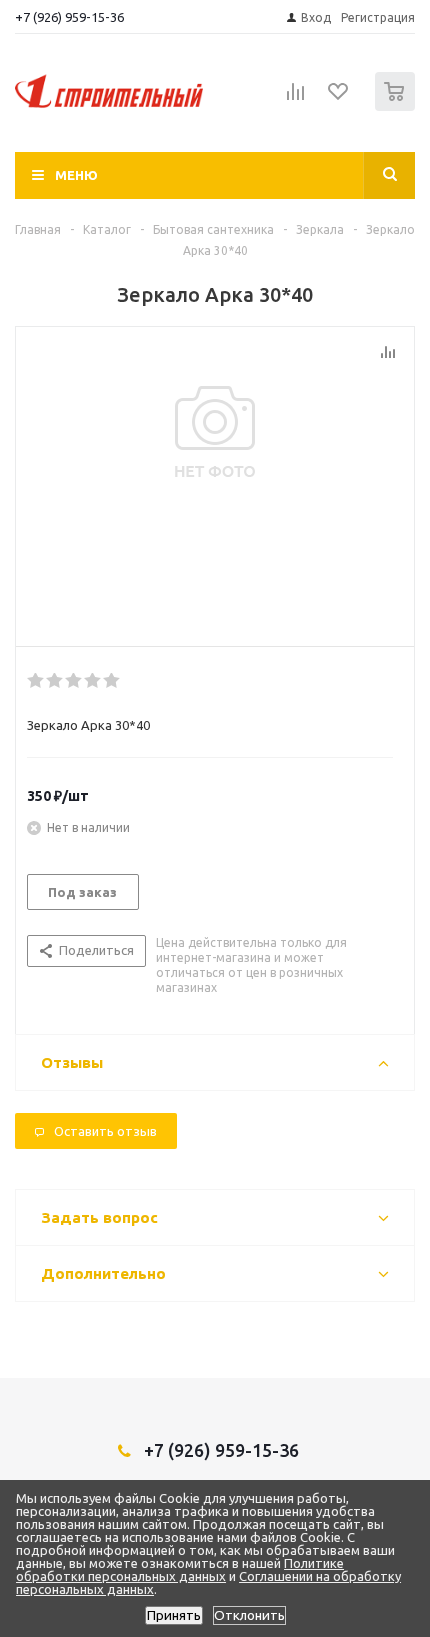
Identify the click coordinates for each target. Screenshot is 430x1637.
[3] (74, 681)
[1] (36, 681)
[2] (55, 681)
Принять (174, 1615)
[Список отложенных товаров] (339, 98)
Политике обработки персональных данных (180, 1569)
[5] (112, 681)
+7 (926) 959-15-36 (69, 17)
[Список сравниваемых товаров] (296, 100)
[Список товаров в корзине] (397, 106)
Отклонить (249, 1615)
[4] (93, 681)
